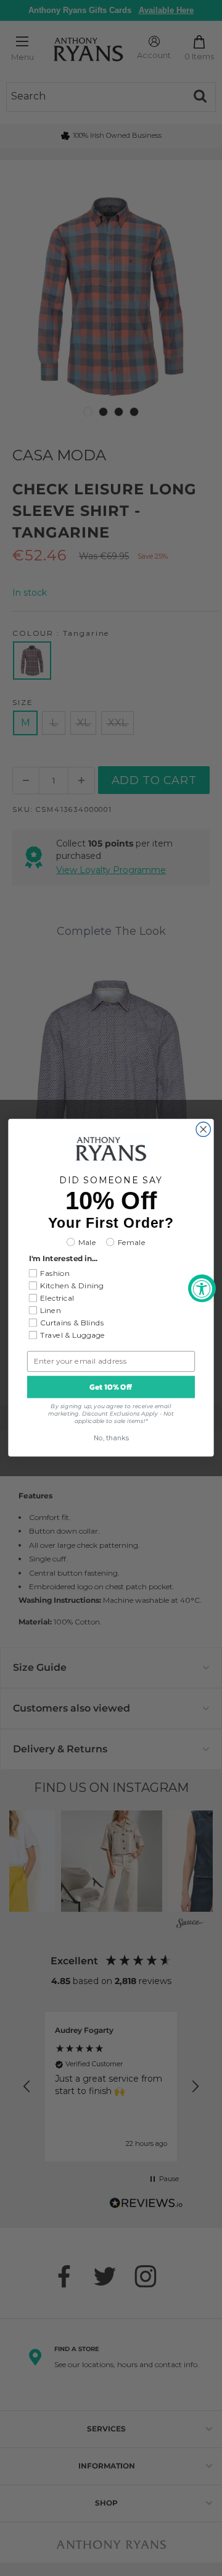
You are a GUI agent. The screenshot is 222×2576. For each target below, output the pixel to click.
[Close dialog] (203, 1129)
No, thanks (111, 1439)
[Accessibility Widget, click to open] (202, 1288)
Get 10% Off (111, 1387)
